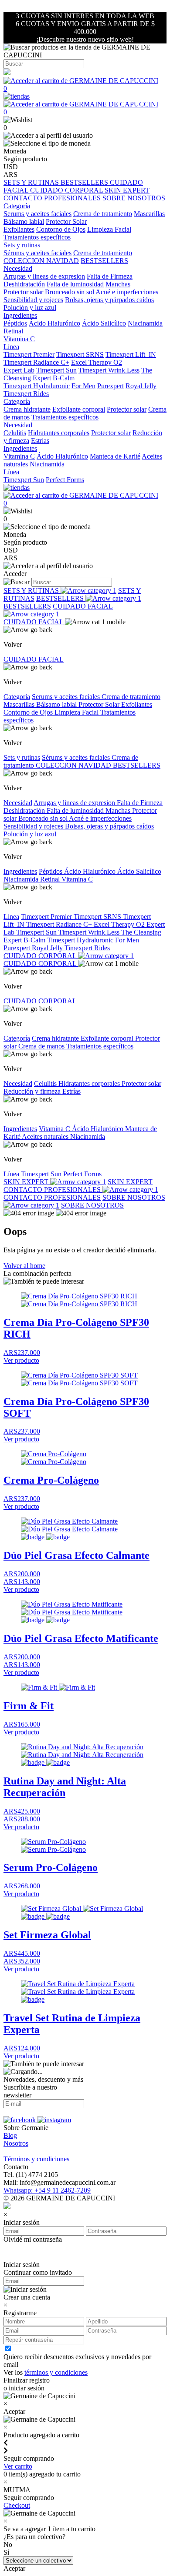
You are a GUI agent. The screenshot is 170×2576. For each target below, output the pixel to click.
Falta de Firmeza (110, 276)
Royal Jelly (141, 386)
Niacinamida (145, 323)
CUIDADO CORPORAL (67, 190)
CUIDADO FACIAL (83, 606)
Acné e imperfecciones (127, 292)
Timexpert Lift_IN (131, 354)
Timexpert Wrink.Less (109, 370)
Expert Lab (19, 370)
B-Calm (64, 378)
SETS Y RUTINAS (32, 182)
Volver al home (24, 1266)
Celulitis (15, 433)
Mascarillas (149, 214)
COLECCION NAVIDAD (41, 261)
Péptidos (15, 323)
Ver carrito (18, 2466)
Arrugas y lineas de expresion (44, 276)
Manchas (118, 284)
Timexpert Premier (29, 354)
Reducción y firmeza (33, 1091)
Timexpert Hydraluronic (37, 386)
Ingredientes (20, 871)
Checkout (17, 2505)
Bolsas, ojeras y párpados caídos (109, 300)
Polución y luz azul (30, 308)
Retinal (13, 331)
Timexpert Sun (56, 370)
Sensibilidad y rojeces (33, 300)
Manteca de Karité (115, 456)
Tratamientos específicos (37, 237)
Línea (11, 917)
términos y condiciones (56, 2372)
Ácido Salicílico (104, 323)
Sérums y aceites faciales (37, 253)
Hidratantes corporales (59, 433)
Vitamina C (19, 339)
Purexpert (110, 386)
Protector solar (23, 292)
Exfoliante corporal (79, 409)
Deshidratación (24, 284)
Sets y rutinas (22, 757)
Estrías (40, 441)
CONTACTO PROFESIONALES (53, 198)
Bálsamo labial (24, 221)
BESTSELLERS (85, 182)
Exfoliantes (19, 229)
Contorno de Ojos (61, 229)
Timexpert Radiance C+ (36, 362)
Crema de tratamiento (103, 214)
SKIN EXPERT (127, 190)
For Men (83, 386)
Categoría (17, 697)
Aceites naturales (46, 1137)
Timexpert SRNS (80, 354)
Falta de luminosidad (75, 284)
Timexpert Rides (26, 394)
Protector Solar (66, 221)
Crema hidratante (27, 409)
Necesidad (18, 803)
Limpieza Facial (109, 229)
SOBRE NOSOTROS (134, 198)
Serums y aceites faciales (37, 214)
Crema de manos (42, 1046)
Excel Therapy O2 (97, 362)
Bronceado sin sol (70, 292)
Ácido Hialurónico (54, 323)
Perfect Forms (65, 480)
